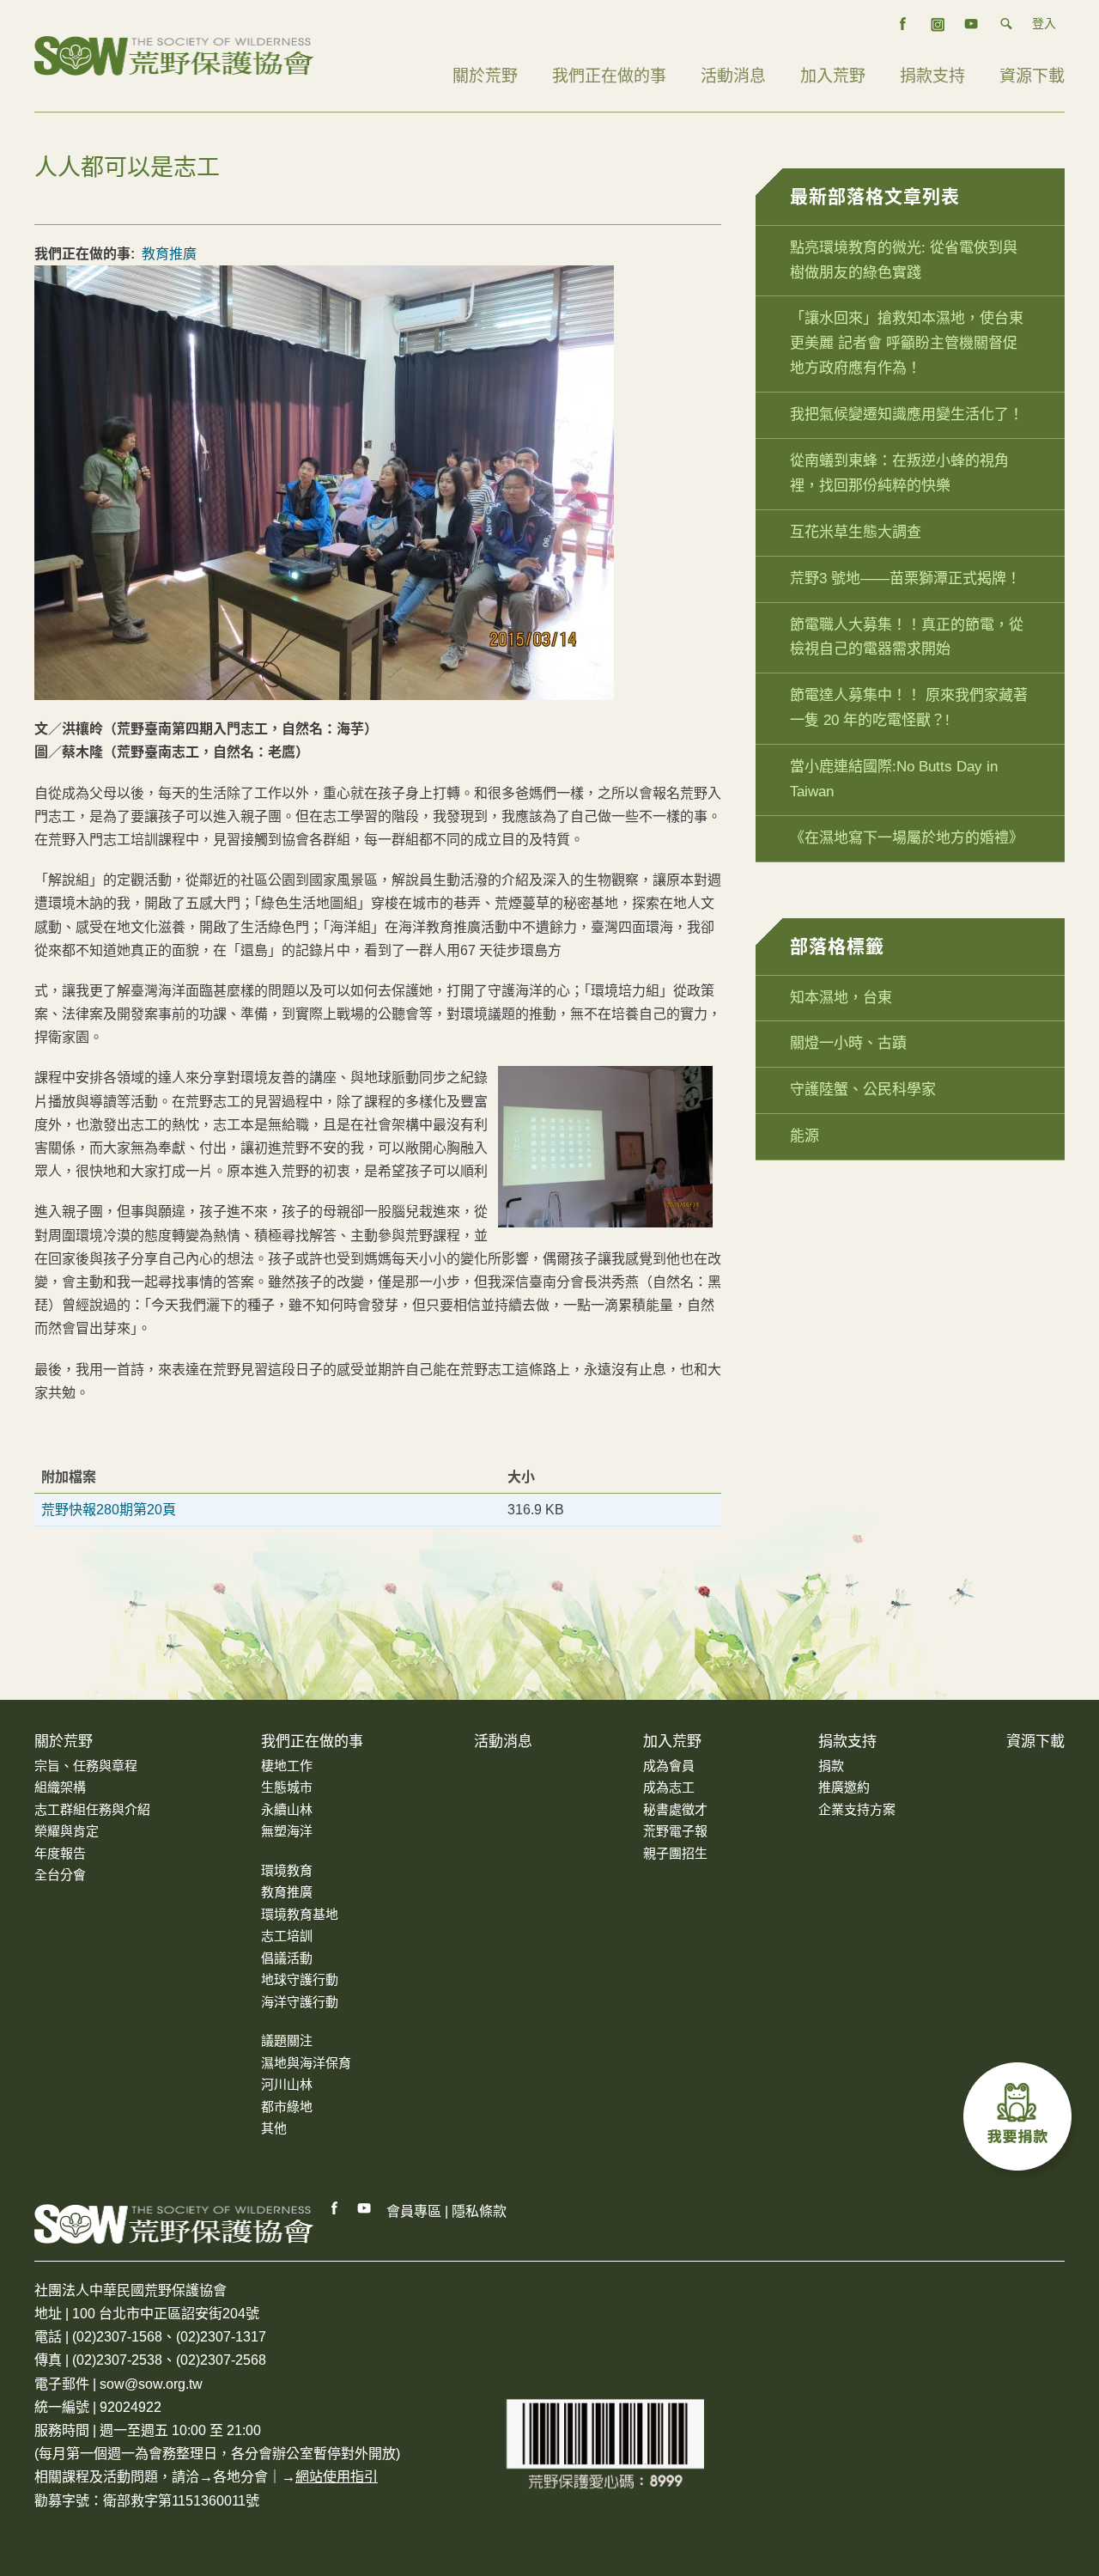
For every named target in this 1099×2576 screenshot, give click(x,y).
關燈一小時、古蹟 (848, 1043)
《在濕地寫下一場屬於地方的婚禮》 (907, 838)
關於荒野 (485, 76)
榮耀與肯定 (67, 1831)
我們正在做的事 (609, 76)
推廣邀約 (844, 1787)
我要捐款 (1022, 2121)
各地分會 (240, 2477)
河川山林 (287, 2084)
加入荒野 (833, 76)
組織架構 (60, 1787)
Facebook (335, 2208)
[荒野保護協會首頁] (174, 2223)
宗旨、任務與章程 (86, 1766)
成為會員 (669, 1766)
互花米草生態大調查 (856, 532)
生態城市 (287, 1787)
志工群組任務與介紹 (92, 1809)
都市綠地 (287, 2107)
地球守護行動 (300, 1979)
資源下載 (1032, 76)
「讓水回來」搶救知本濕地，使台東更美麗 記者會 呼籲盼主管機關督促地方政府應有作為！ (907, 343)
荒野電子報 (675, 1831)
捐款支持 (932, 76)
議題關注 (287, 2040)
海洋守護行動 (300, 2002)
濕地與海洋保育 (306, 2063)
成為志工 (669, 1787)
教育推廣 (169, 254)
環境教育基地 (300, 1914)
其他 (274, 2128)
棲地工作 (287, 1766)
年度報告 (60, 1853)
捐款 (831, 1766)
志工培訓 (287, 1936)
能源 (805, 1136)
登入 (1044, 23)
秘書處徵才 (675, 1809)
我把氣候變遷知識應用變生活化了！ (907, 414)
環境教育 (287, 1870)
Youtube (365, 2208)
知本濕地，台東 (841, 998)
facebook (903, 24)
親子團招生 (675, 1853)
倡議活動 (287, 1958)
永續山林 (287, 1809)
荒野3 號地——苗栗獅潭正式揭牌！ (905, 579)
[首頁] (174, 55)
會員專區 (414, 2211)
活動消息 (733, 76)
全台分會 (60, 1875)
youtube (972, 24)
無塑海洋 (287, 1831)
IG (938, 24)
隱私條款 (479, 2211)
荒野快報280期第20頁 (109, 1510)
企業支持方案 (857, 1809)
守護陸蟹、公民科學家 (863, 1090)
